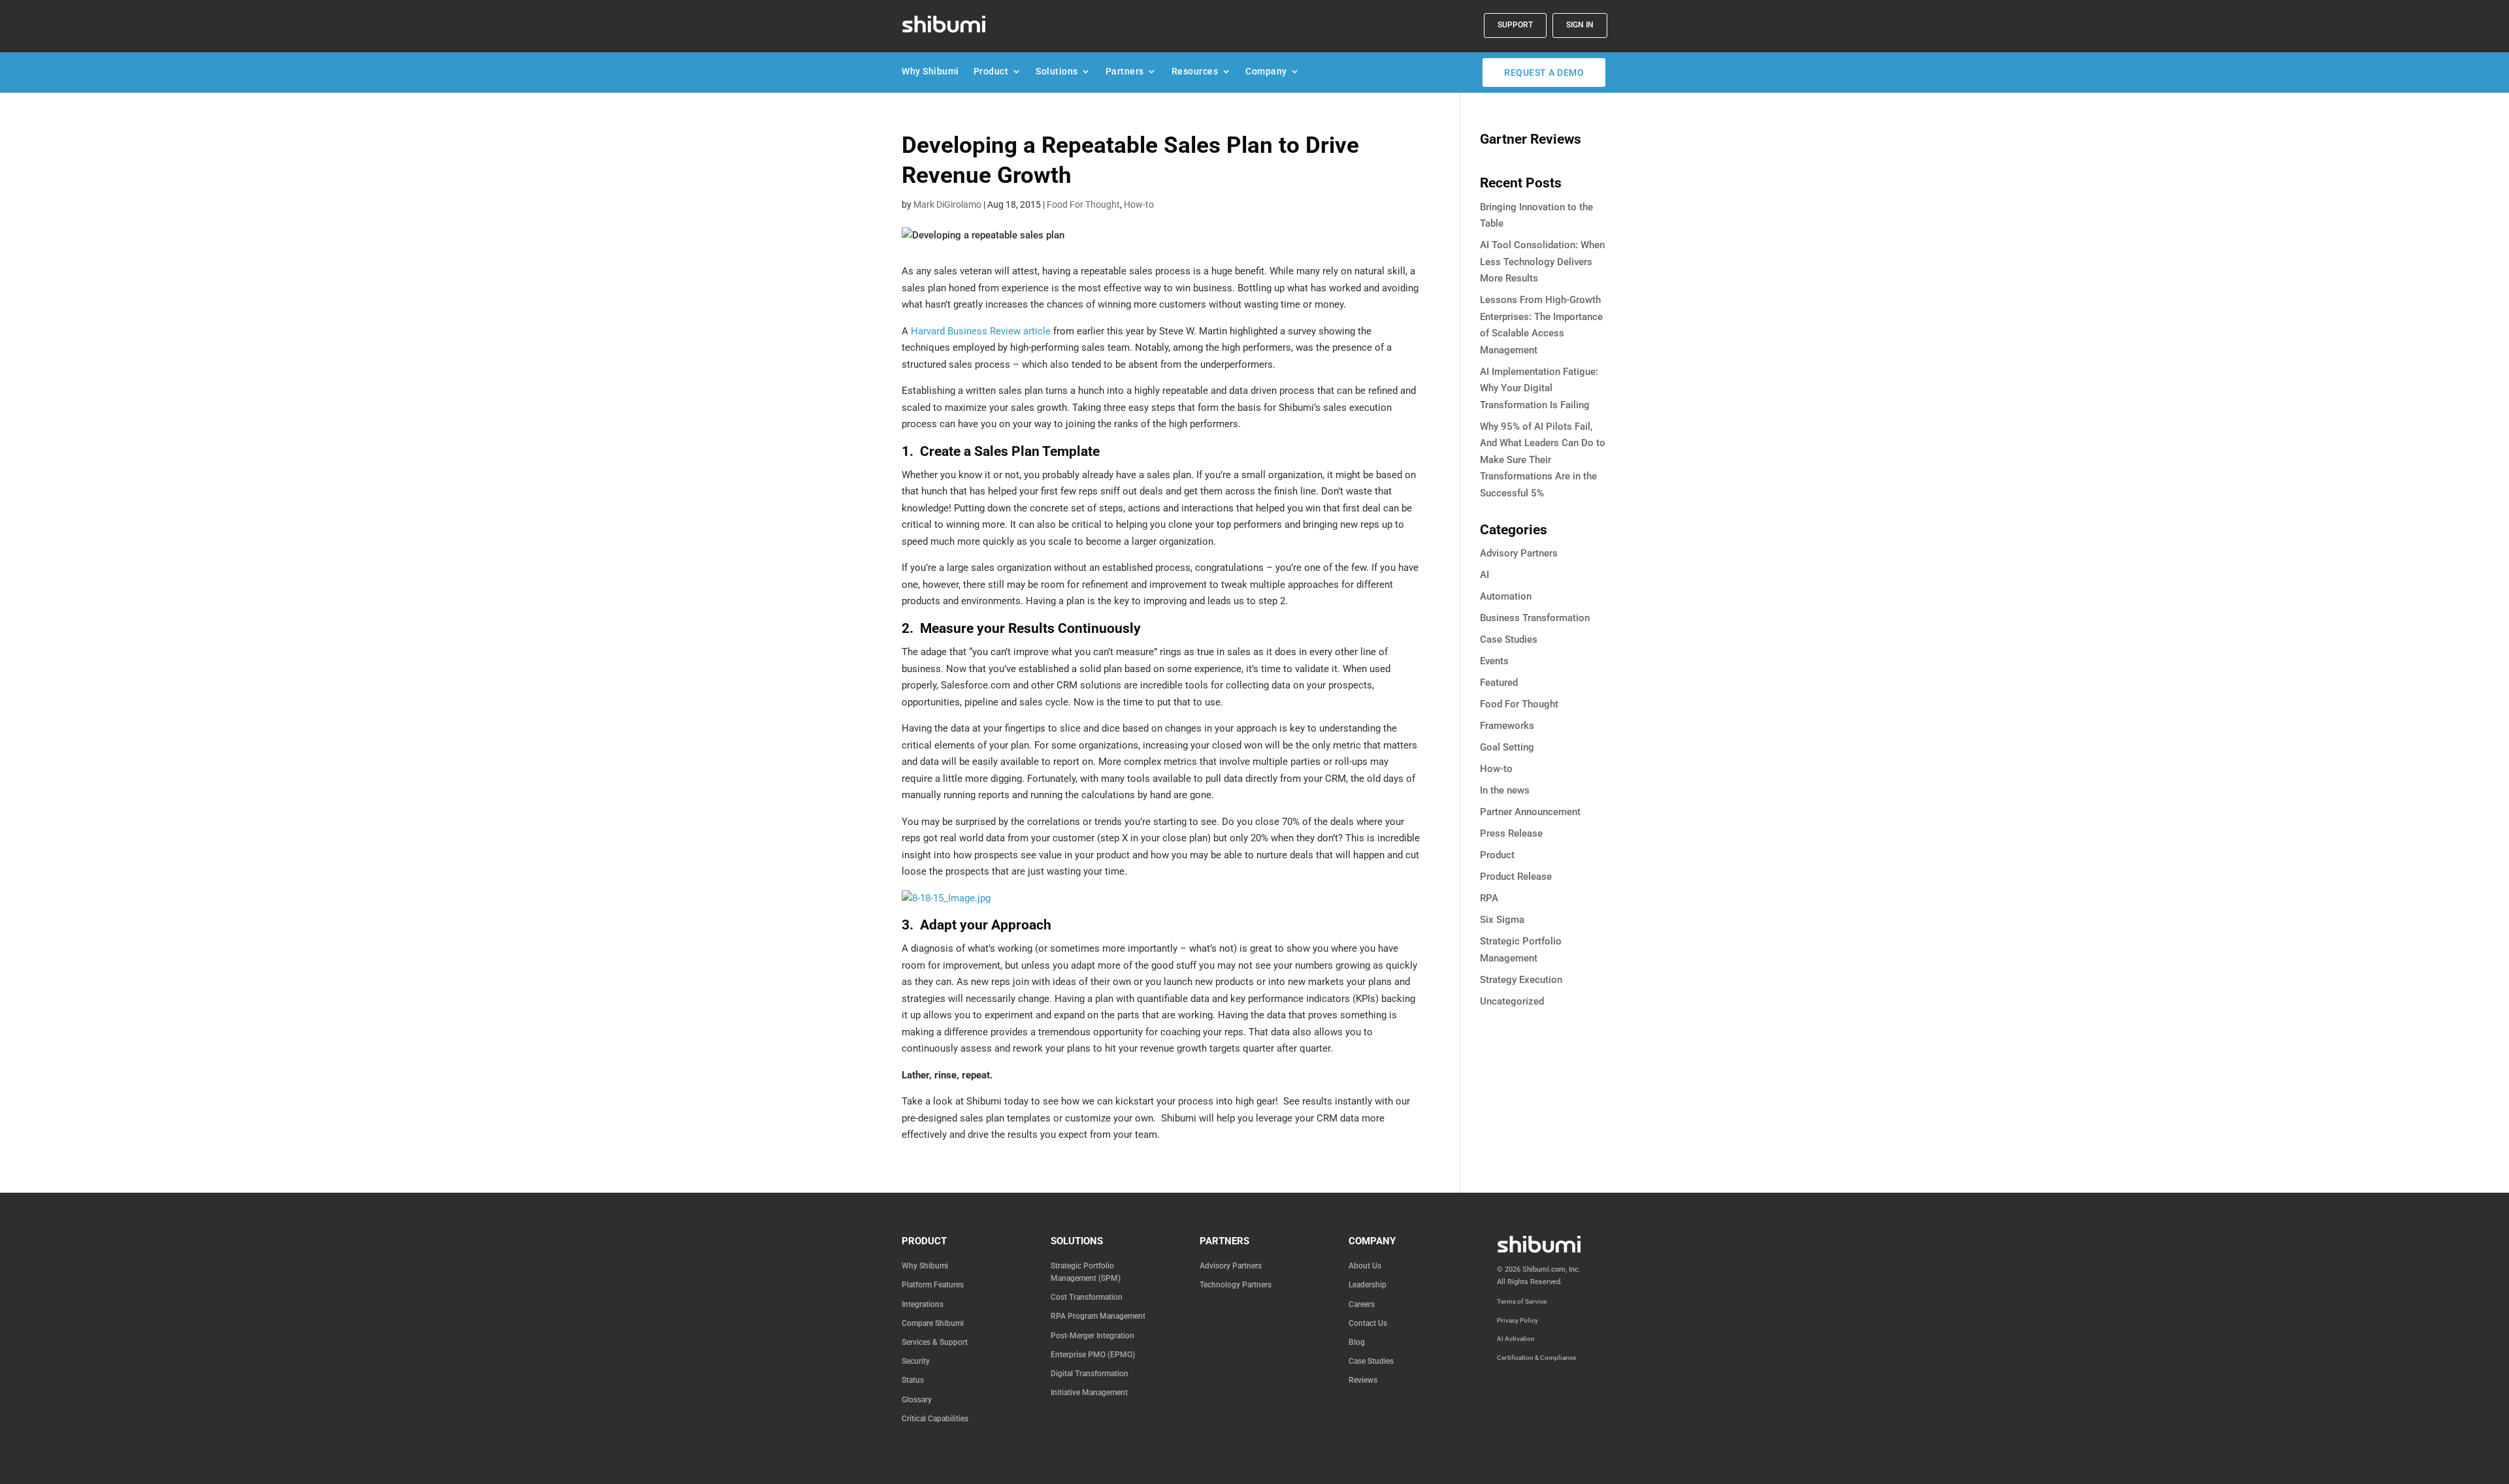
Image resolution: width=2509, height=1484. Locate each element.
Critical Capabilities (935, 1419)
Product (991, 74)
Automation (1506, 596)
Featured (1499, 683)
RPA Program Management (1098, 1316)
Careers (1362, 1304)
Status (913, 1380)
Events (1494, 661)
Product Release (1516, 877)
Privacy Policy (1517, 1320)
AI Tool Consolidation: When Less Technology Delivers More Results (1542, 262)
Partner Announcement (1530, 812)
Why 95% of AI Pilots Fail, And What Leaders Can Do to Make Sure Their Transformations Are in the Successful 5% (1543, 460)
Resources (1195, 74)
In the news (1505, 790)
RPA (1489, 898)
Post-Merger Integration (1092, 1336)
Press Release (1511, 833)
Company (1266, 74)
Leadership (1368, 1285)
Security (916, 1361)
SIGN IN (1580, 25)
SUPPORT (1515, 25)
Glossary (917, 1400)
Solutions (1057, 74)
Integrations (923, 1304)
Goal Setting (1507, 747)
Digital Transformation (1090, 1374)
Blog (1357, 1342)
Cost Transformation (1087, 1297)
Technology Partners (1236, 1285)
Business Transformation (1535, 618)
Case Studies (1509, 639)
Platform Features (933, 1285)
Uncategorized (1512, 1001)
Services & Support (935, 1342)
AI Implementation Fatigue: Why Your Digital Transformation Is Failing (1539, 388)
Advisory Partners (1519, 553)
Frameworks (1507, 726)
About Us (1365, 1266)
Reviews (1363, 1380)
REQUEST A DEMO (1544, 73)
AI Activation (1516, 1339)
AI (1484, 575)
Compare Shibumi (933, 1323)
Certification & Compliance (1536, 1358)
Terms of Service (1522, 1301)
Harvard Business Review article (981, 331)
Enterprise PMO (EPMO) (1093, 1355)
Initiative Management (1089, 1393)
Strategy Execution (1521, 980)
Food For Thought (1083, 204)
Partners (1125, 74)
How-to (1139, 204)
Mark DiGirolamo (947, 204)
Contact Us (1368, 1323)
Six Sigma (1502, 920)
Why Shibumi (930, 74)
